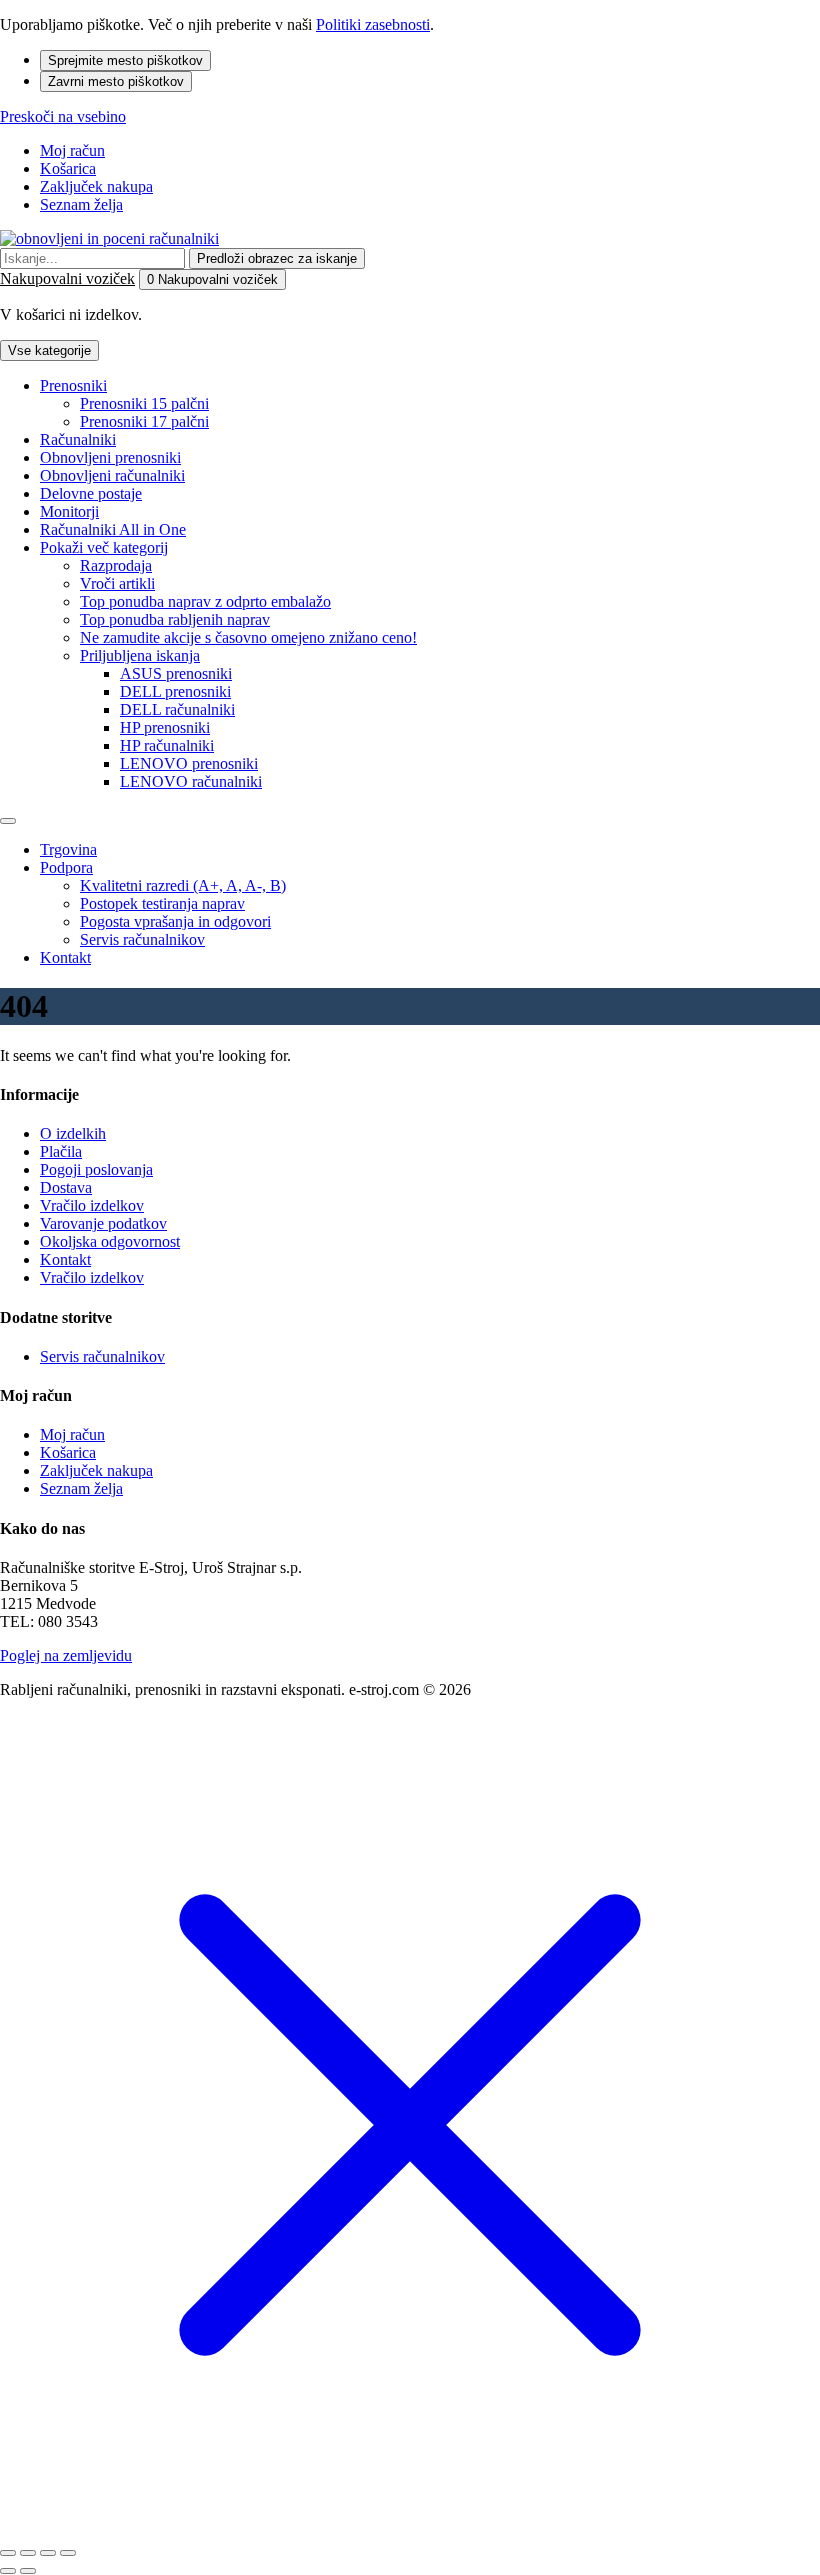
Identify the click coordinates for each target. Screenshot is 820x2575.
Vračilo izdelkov (92, 1205)
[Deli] (28, 2553)
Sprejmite (125, 60)
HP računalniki (167, 745)
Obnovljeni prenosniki (110, 457)
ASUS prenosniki (176, 673)
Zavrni (116, 81)
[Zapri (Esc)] (8, 2553)
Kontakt (65, 957)
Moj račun (72, 150)
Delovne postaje (91, 493)
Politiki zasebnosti (373, 24)
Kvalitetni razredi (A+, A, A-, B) (183, 885)
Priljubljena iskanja (140, 655)
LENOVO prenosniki (189, 763)
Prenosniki (73, 385)
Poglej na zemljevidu (66, 1655)
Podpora (66, 867)
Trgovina (68, 849)
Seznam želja (81, 204)
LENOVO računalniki (191, 781)
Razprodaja (116, 565)
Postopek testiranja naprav (162, 903)
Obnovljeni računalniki (112, 475)
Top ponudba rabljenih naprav (175, 619)
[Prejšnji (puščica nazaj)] (8, 2571)
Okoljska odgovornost (110, 1241)
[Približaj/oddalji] (68, 2553)
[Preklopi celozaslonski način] (48, 2553)
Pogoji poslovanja (96, 1169)
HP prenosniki (165, 727)
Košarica (68, 168)
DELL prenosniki (175, 691)
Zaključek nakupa (96, 186)
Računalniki (78, 439)
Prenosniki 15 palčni (144, 403)
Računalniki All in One (113, 529)
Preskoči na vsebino (63, 116)
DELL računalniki (177, 709)
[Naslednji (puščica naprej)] (28, 2571)
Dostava (66, 1187)
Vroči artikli (117, 583)
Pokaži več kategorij (104, 547)
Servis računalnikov (142, 939)
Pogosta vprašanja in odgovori (175, 921)
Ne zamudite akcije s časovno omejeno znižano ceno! (248, 637)
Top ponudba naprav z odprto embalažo (205, 601)
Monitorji (69, 511)
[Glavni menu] (8, 821)
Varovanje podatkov (103, 1223)
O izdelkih (73, 1133)
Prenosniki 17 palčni (144, 421)
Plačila (61, 1151)
